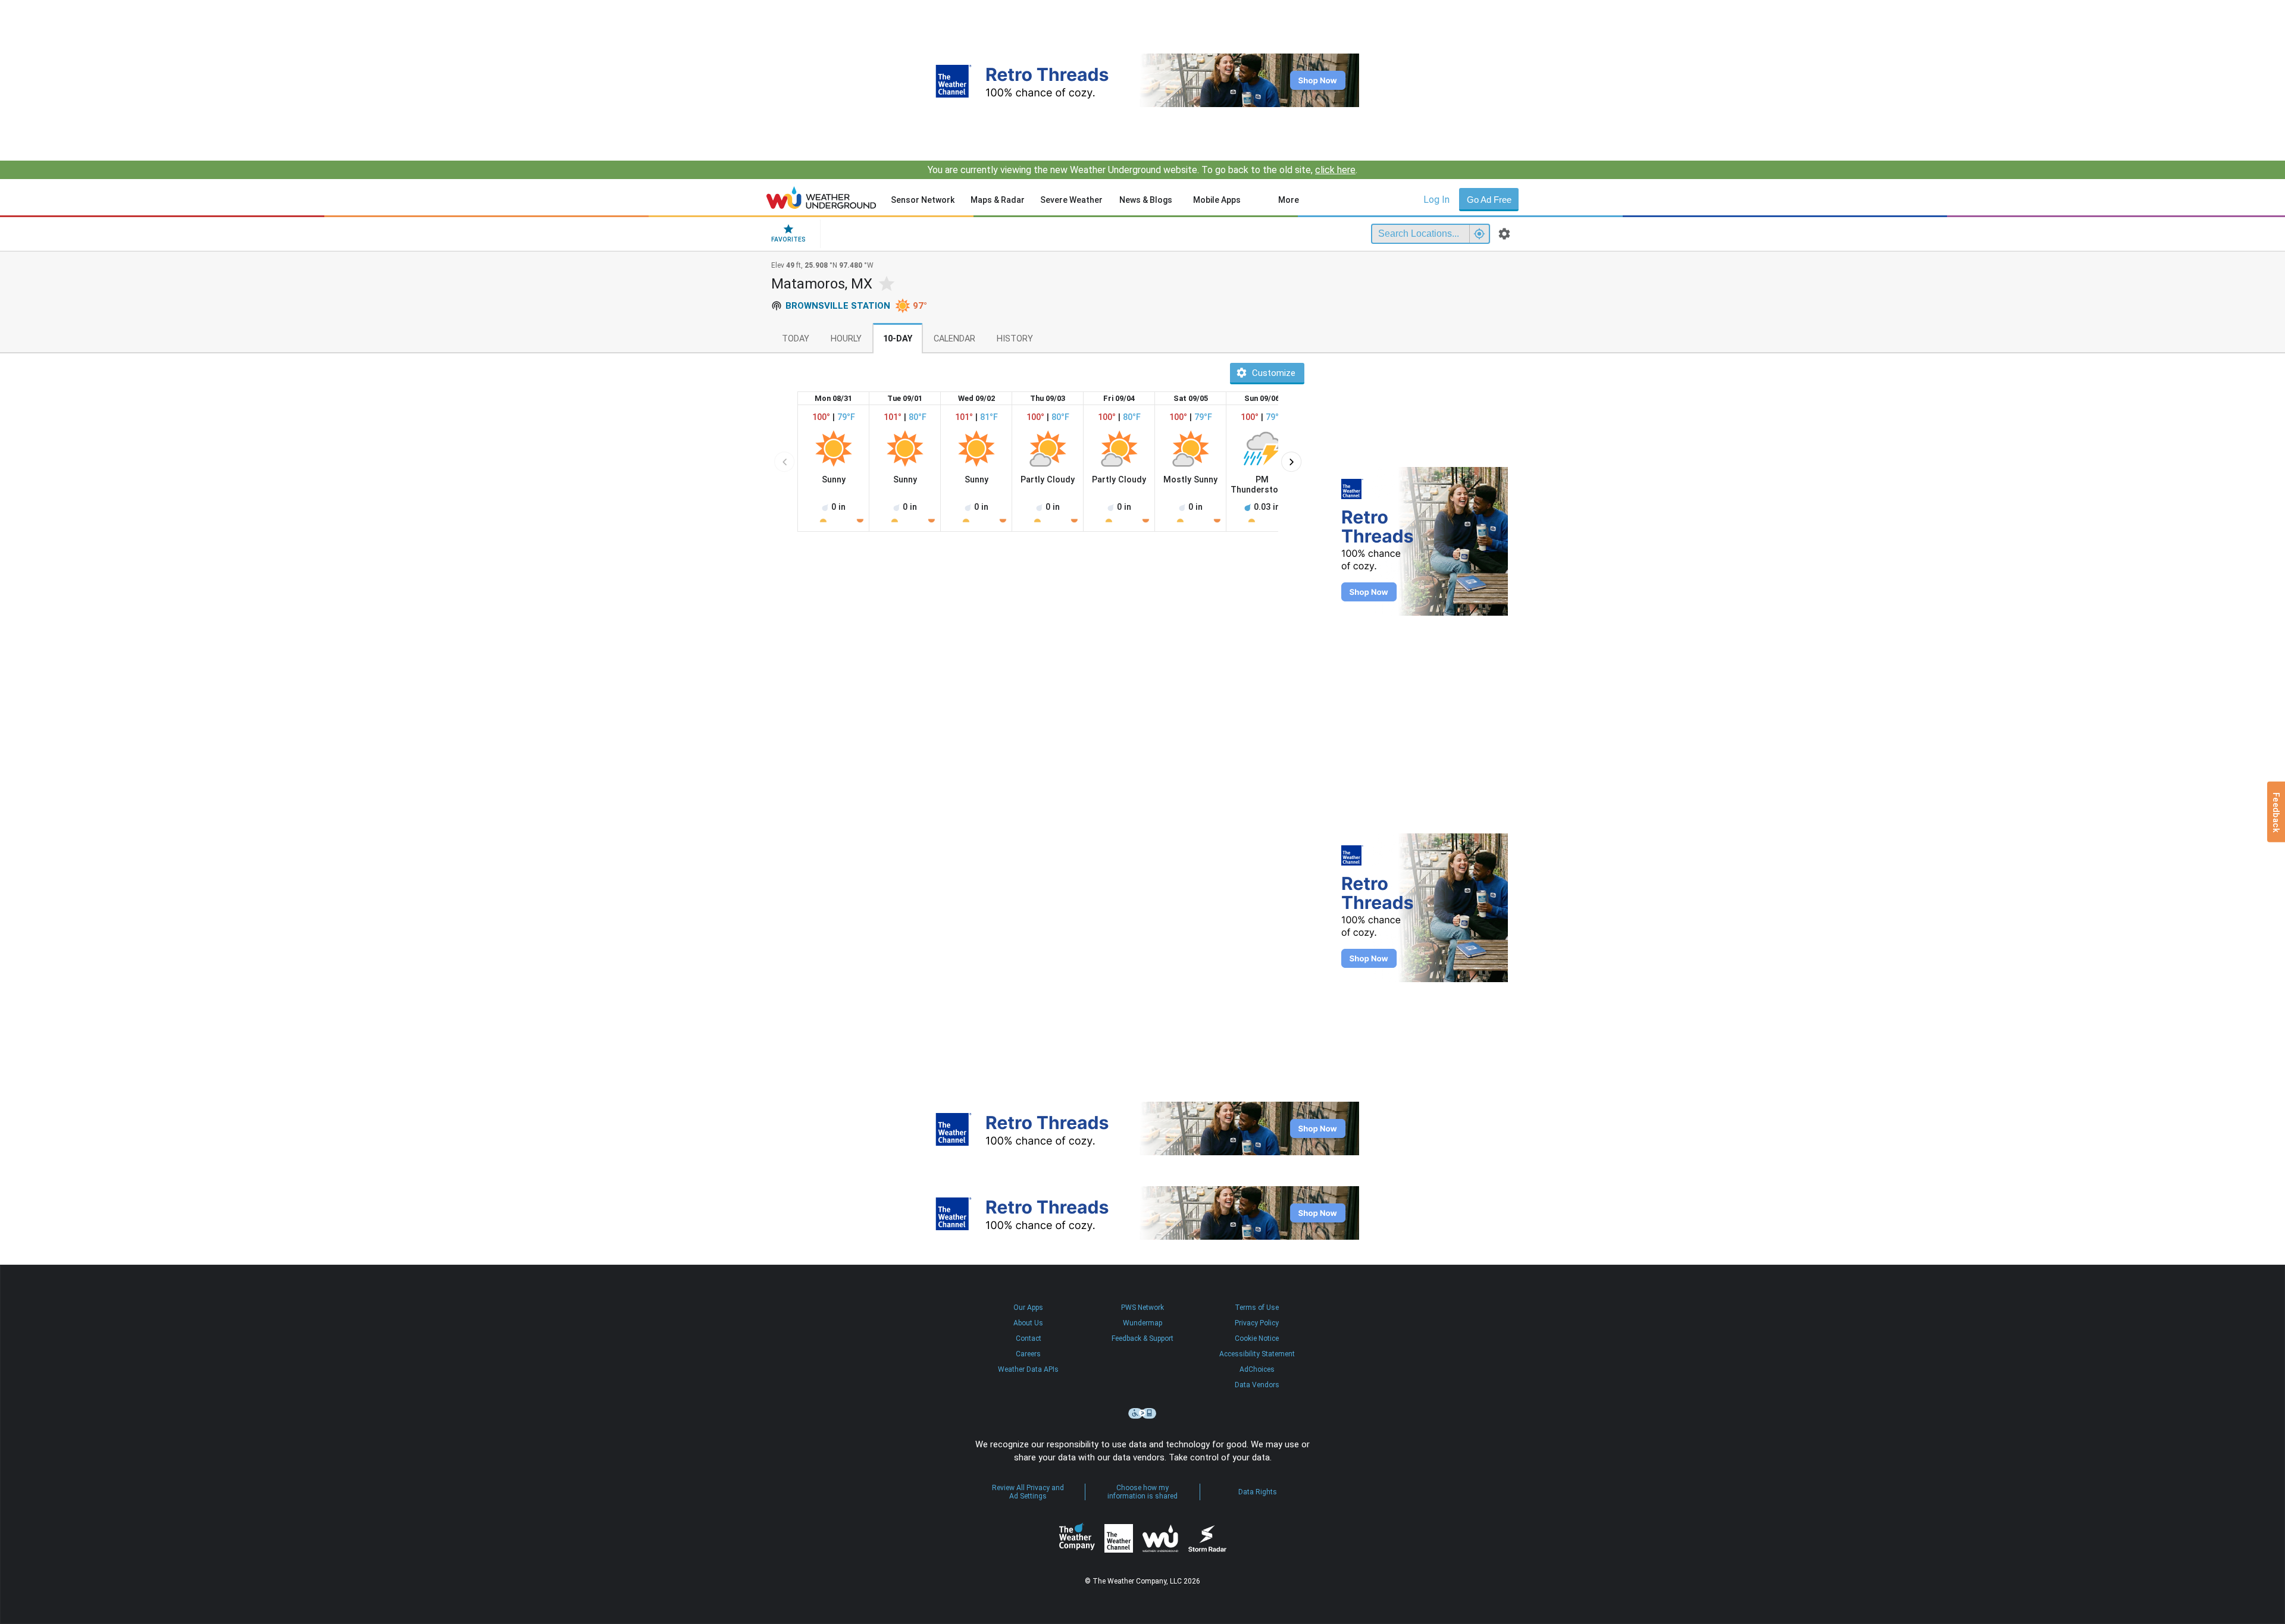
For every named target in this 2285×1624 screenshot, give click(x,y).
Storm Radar (1207, 1539)
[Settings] (1504, 234)
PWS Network (1142, 1308)
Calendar (954, 339)
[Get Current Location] (1479, 234)
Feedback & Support (1142, 1338)
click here (1335, 170)
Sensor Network (923, 200)
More (1289, 200)
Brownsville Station (838, 306)
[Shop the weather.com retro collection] (1142, 80)
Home (821, 197)
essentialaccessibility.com (1142, 1413)
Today (796, 339)
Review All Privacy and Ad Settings (1028, 1492)
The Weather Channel (1119, 1538)
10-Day (898, 339)
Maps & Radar (998, 200)
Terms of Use (1257, 1308)
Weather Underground (1160, 1538)
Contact (1029, 1338)
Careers (1028, 1354)
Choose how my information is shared (1142, 1492)
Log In (1436, 200)
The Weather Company (1077, 1538)
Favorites (788, 239)
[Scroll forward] (1291, 462)
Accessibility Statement (1257, 1354)
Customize (1274, 373)
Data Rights (1258, 1492)
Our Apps (1028, 1308)
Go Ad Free (1489, 200)
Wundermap (1142, 1323)
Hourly (846, 339)
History (1015, 339)
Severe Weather (1071, 200)
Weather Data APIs (1028, 1369)
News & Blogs (1146, 200)
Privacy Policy (1257, 1323)
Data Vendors (1257, 1385)
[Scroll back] (784, 462)
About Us (1028, 1323)
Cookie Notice (1257, 1338)
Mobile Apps (1217, 200)
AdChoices (1257, 1369)
